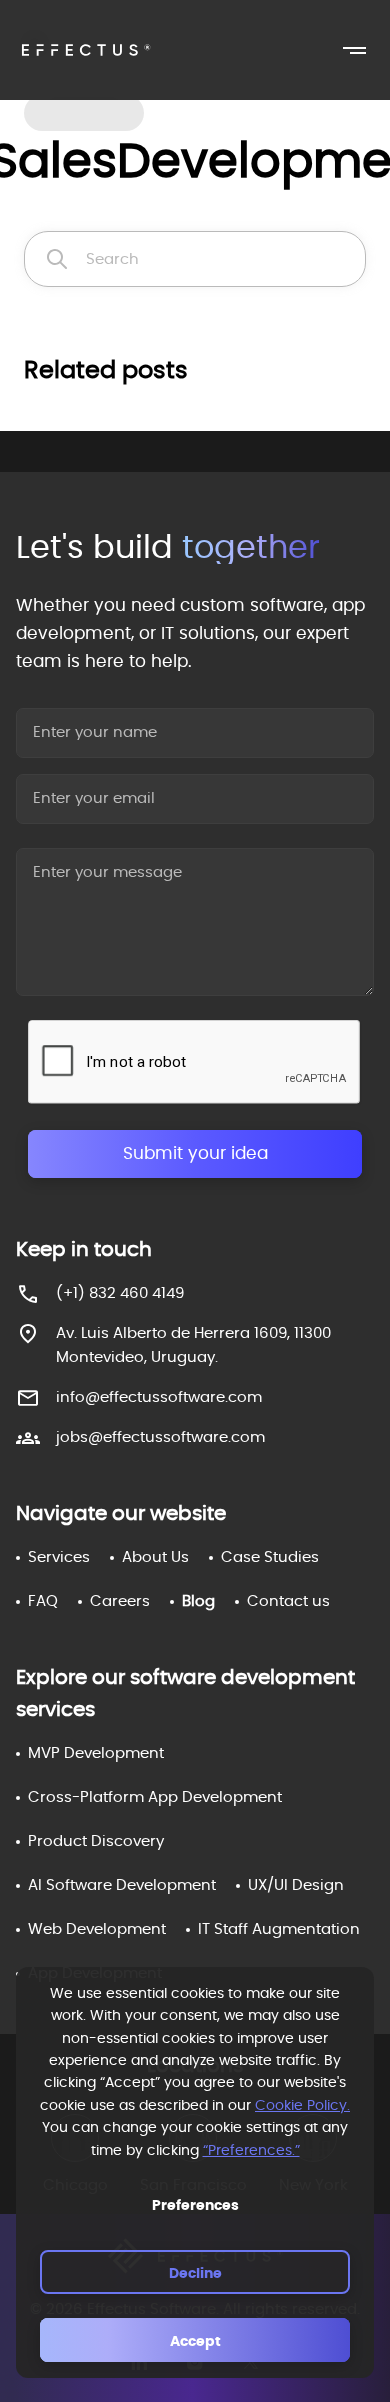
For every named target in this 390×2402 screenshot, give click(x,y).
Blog (198, 1601)
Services (59, 1557)
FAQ (43, 1601)
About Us (155, 1557)
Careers (120, 1601)
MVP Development (96, 1753)
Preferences (195, 2206)
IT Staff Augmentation (279, 1929)
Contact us (288, 1601)
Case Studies (270, 1557)
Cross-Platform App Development (155, 1797)
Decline (195, 2274)
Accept (195, 2342)
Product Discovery (96, 1841)
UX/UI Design (296, 1885)
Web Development (97, 1929)
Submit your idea (195, 1153)
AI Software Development (122, 1885)
